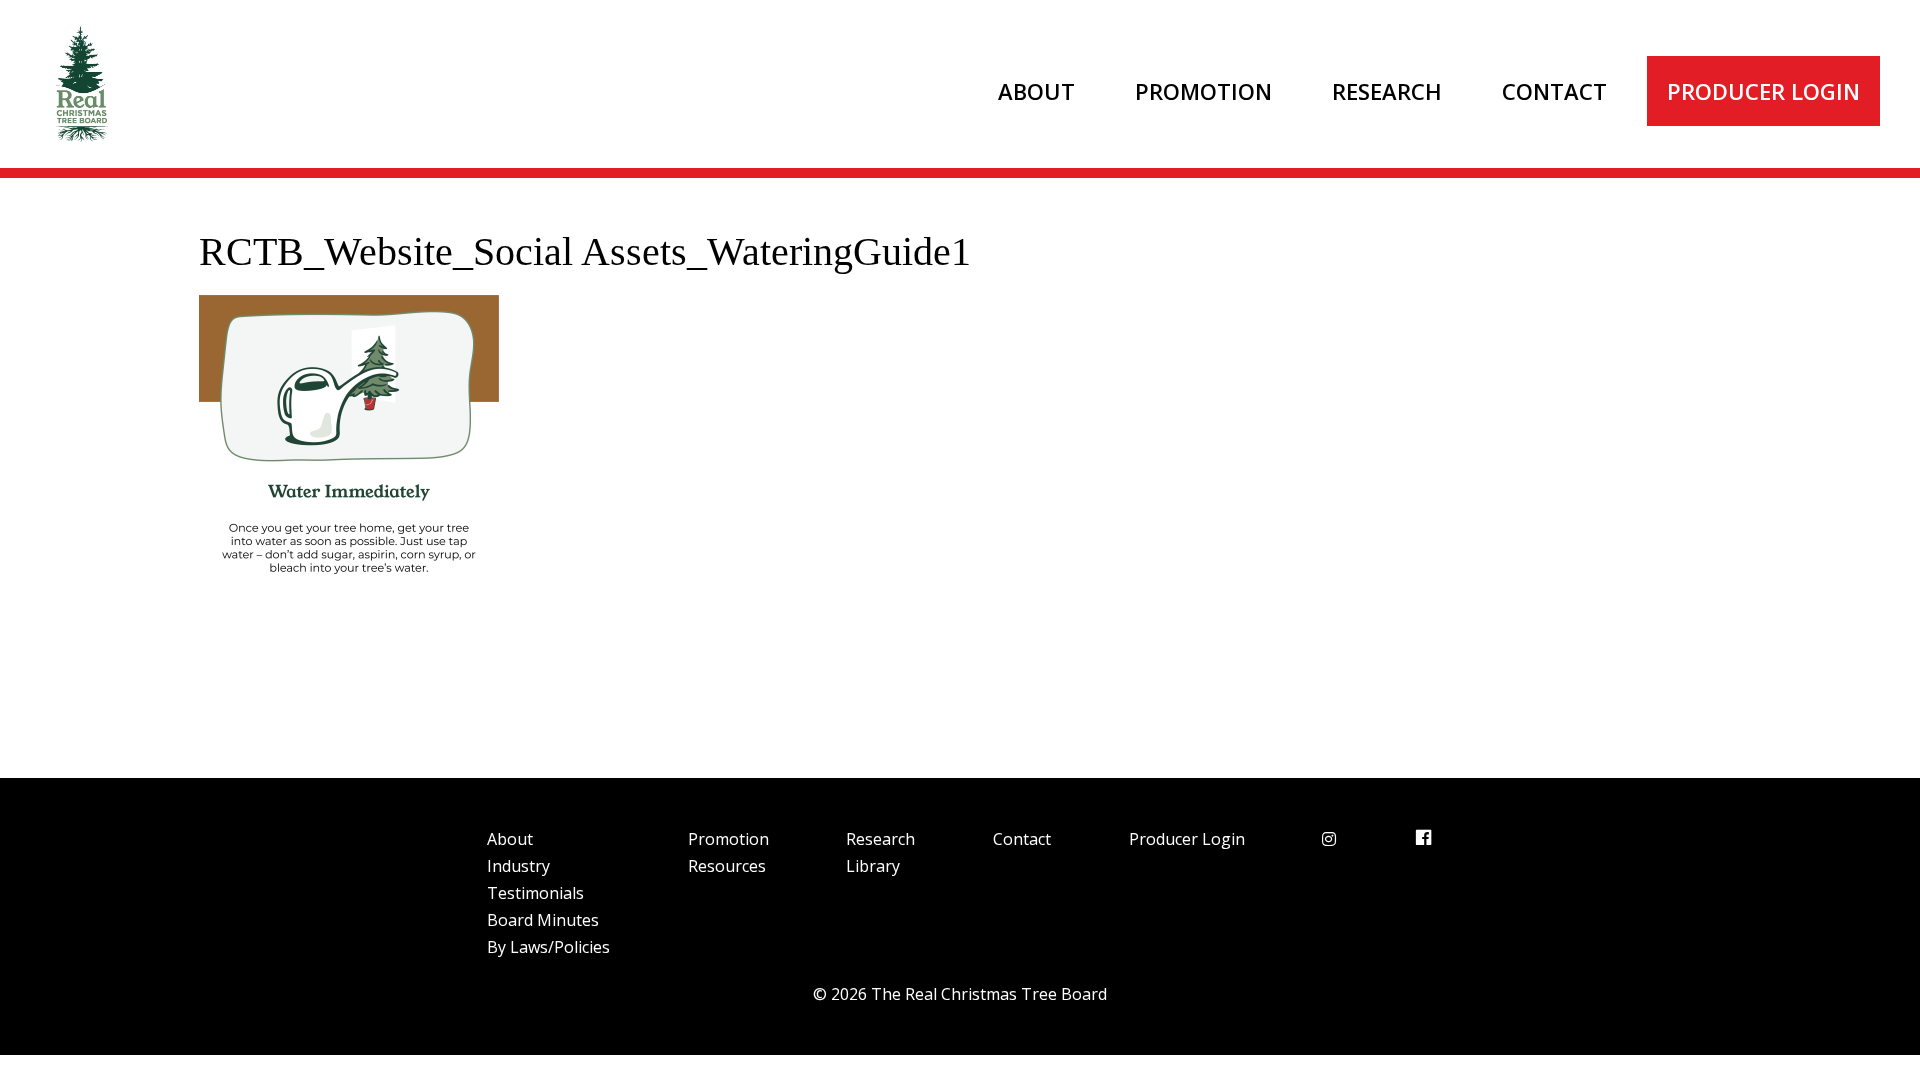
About (1036, 91)
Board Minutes (543, 920)
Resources (727, 866)
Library (873, 866)
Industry (518, 866)
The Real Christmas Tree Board (80, 84)
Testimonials (535, 893)
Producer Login (1763, 91)
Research (1387, 91)
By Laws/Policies (548, 947)
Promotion (1203, 91)
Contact (1554, 91)
